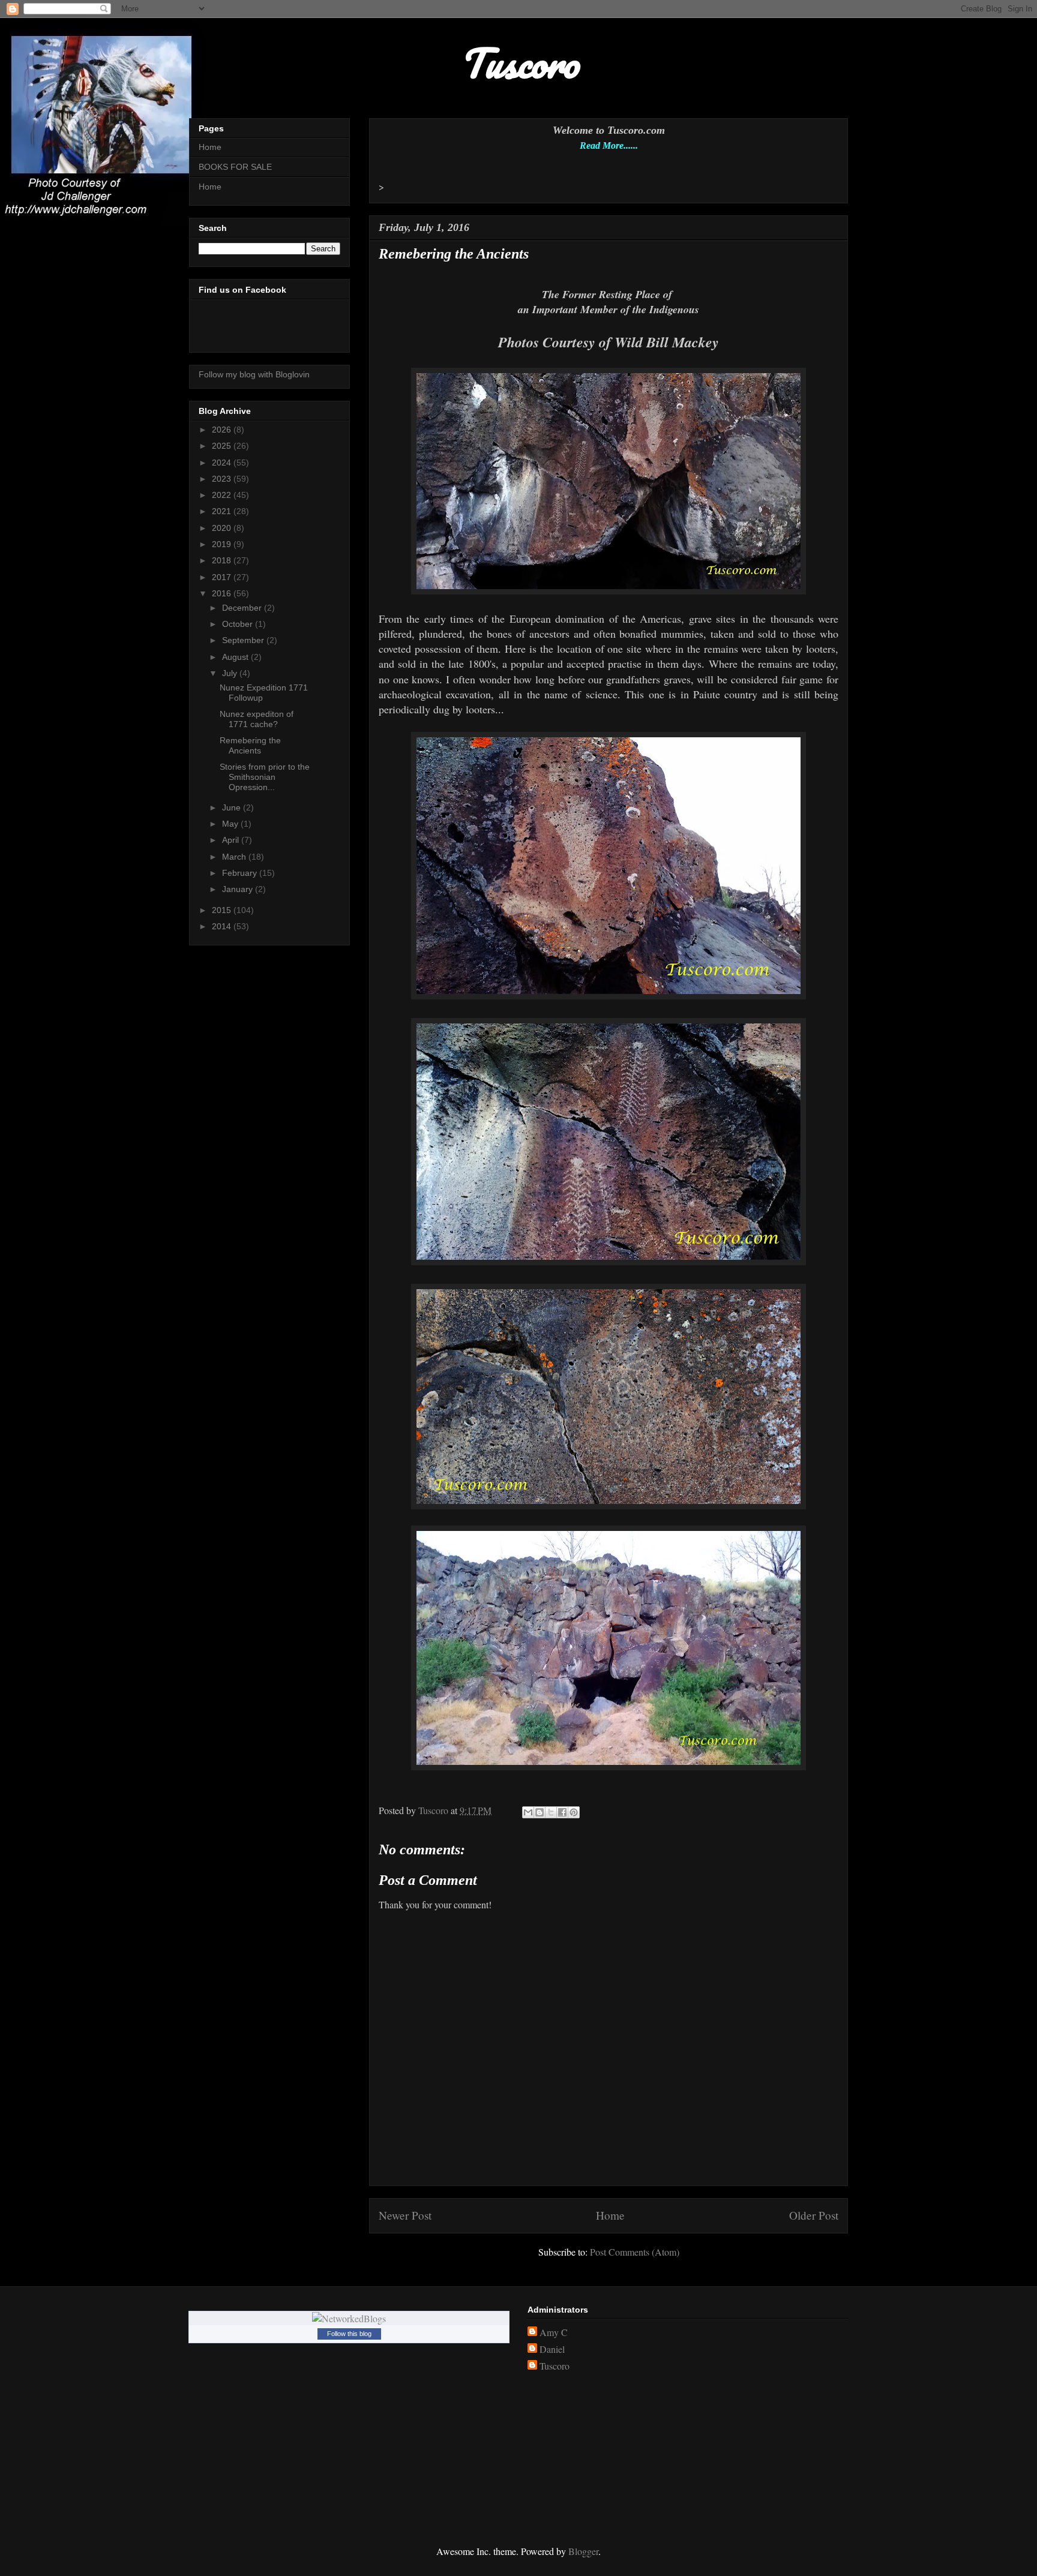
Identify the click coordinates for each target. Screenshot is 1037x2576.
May (231, 824)
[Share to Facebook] (562, 1812)
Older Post (814, 2215)
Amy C (554, 2332)
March (235, 857)
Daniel (552, 2349)
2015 (223, 910)
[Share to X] (551, 1812)
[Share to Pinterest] (574, 1812)
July (231, 673)
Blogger (583, 2551)
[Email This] (528, 1812)
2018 (223, 560)
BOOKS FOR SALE (235, 167)
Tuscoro (555, 2366)
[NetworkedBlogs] (349, 2318)
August (236, 657)
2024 (223, 463)
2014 (223, 926)
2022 (223, 495)
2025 (223, 446)
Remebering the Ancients (250, 745)
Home (610, 2215)
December (243, 608)
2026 (223, 430)
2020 (223, 528)
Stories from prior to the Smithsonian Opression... (265, 777)
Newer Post (405, 2215)
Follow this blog (349, 2334)
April (232, 840)
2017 (223, 577)
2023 (223, 479)
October (239, 624)
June (233, 807)
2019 (223, 544)
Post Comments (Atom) (635, 2252)
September (244, 640)
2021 (223, 511)
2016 (223, 593)
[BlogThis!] (540, 1812)
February (241, 873)
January (239, 889)
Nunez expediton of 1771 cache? (257, 719)
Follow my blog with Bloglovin (254, 374)
